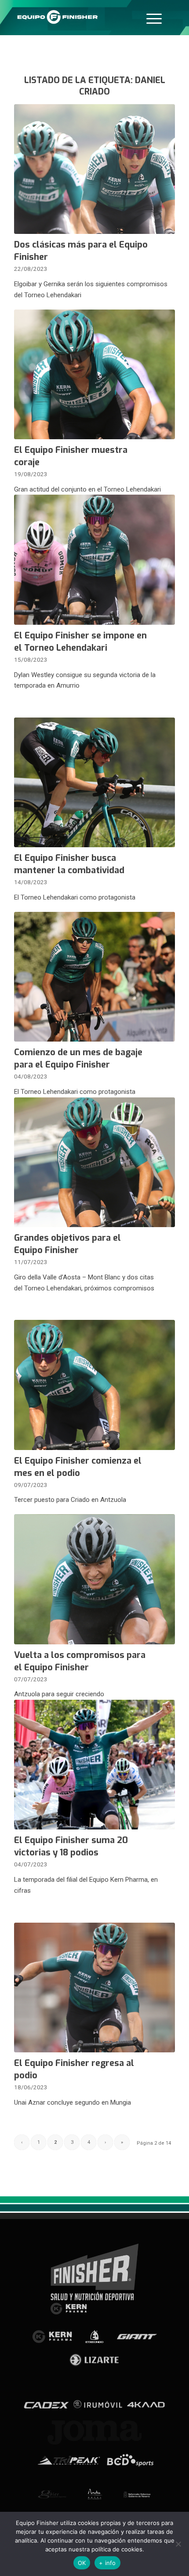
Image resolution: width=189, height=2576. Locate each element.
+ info (107, 2563)
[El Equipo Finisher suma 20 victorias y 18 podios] (94, 1765)
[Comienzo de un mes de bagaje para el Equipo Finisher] (94, 977)
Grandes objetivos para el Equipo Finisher (67, 1244)
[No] (178, 2544)
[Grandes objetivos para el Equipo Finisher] (94, 1162)
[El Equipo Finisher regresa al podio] (94, 1988)
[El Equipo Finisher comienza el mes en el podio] (94, 1385)
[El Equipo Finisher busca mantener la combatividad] (94, 782)
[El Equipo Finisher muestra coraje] (94, 374)
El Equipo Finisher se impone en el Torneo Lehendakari (80, 642)
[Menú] (154, 18)
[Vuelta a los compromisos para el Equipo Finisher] (94, 1579)
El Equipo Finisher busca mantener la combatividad (69, 864)
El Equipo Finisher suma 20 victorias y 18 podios (71, 1846)
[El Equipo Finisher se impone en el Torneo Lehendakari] (94, 559)
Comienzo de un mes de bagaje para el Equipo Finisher (78, 1058)
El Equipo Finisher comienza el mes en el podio (78, 1467)
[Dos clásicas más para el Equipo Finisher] (94, 169)
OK (82, 2563)
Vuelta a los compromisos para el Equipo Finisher (80, 1661)
